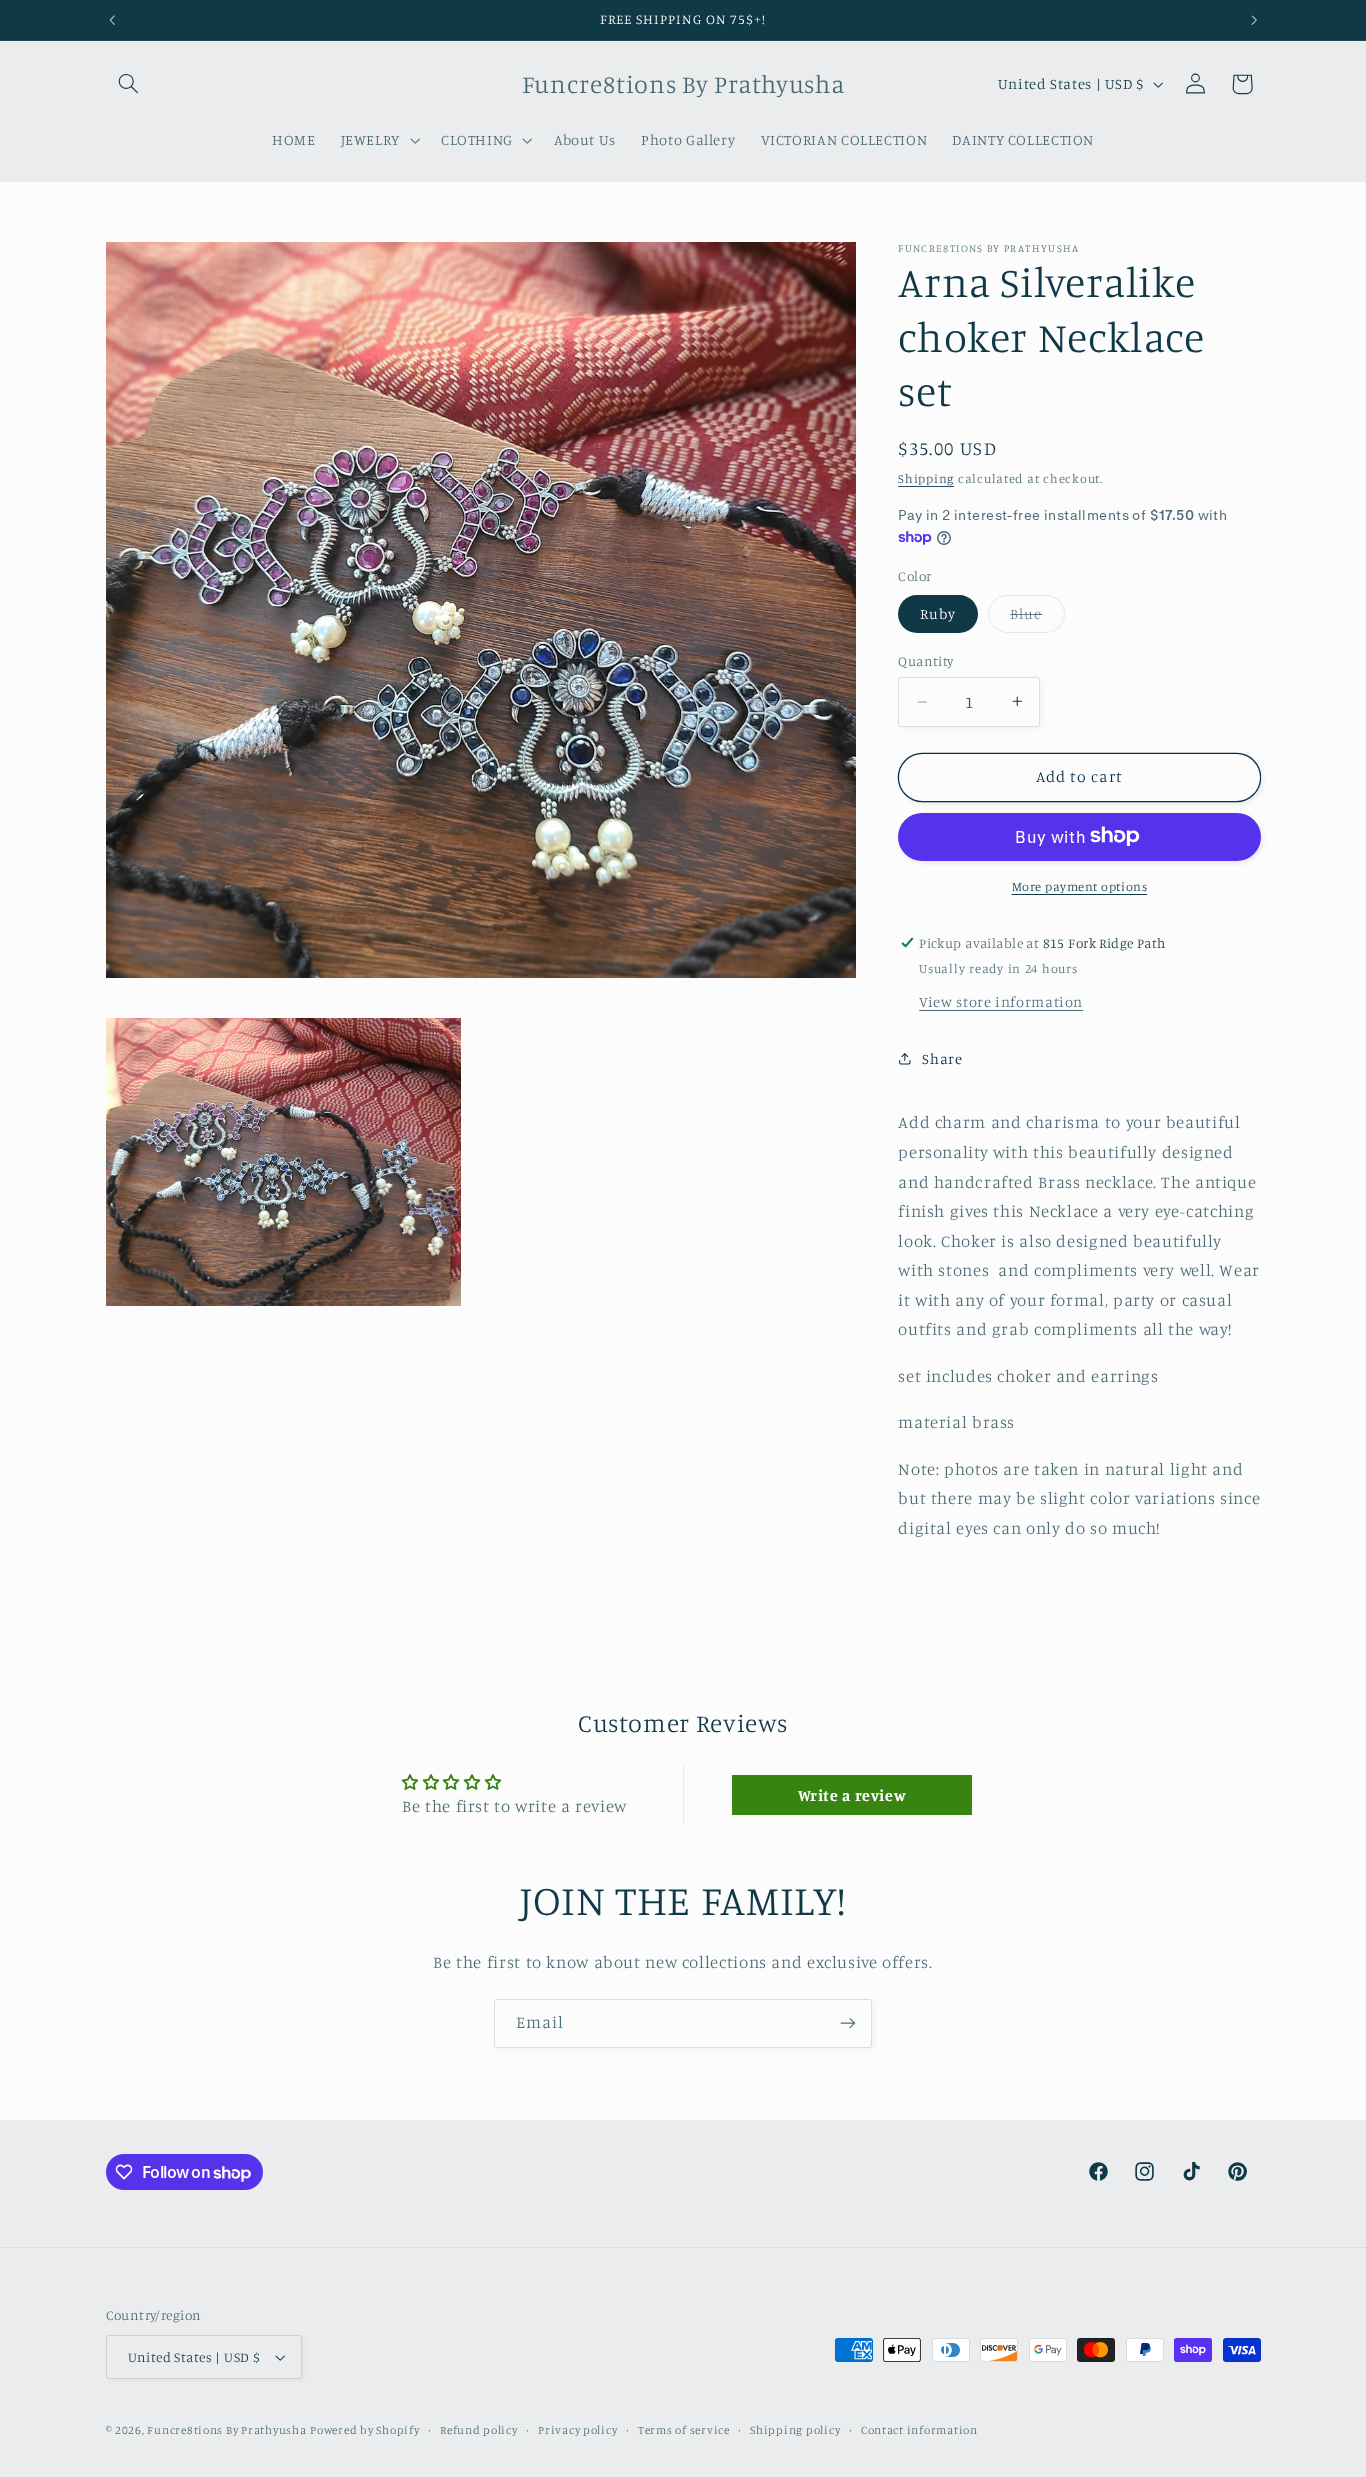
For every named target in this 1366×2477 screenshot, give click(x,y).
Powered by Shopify (364, 2430)
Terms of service (684, 2430)
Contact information (919, 2430)
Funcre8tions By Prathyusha (226, 2430)
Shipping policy (795, 2430)
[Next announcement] (1254, 20)
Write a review (852, 1795)
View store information (1001, 1001)
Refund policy (479, 2430)
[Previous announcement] (112, 20)
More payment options (1080, 885)
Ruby (938, 613)
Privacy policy (577, 2430)
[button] (129, 84)
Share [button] (942, 1058)
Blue (1037, 618)
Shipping (926, 477)
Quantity (925, 661)
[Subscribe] (848, 2023)
